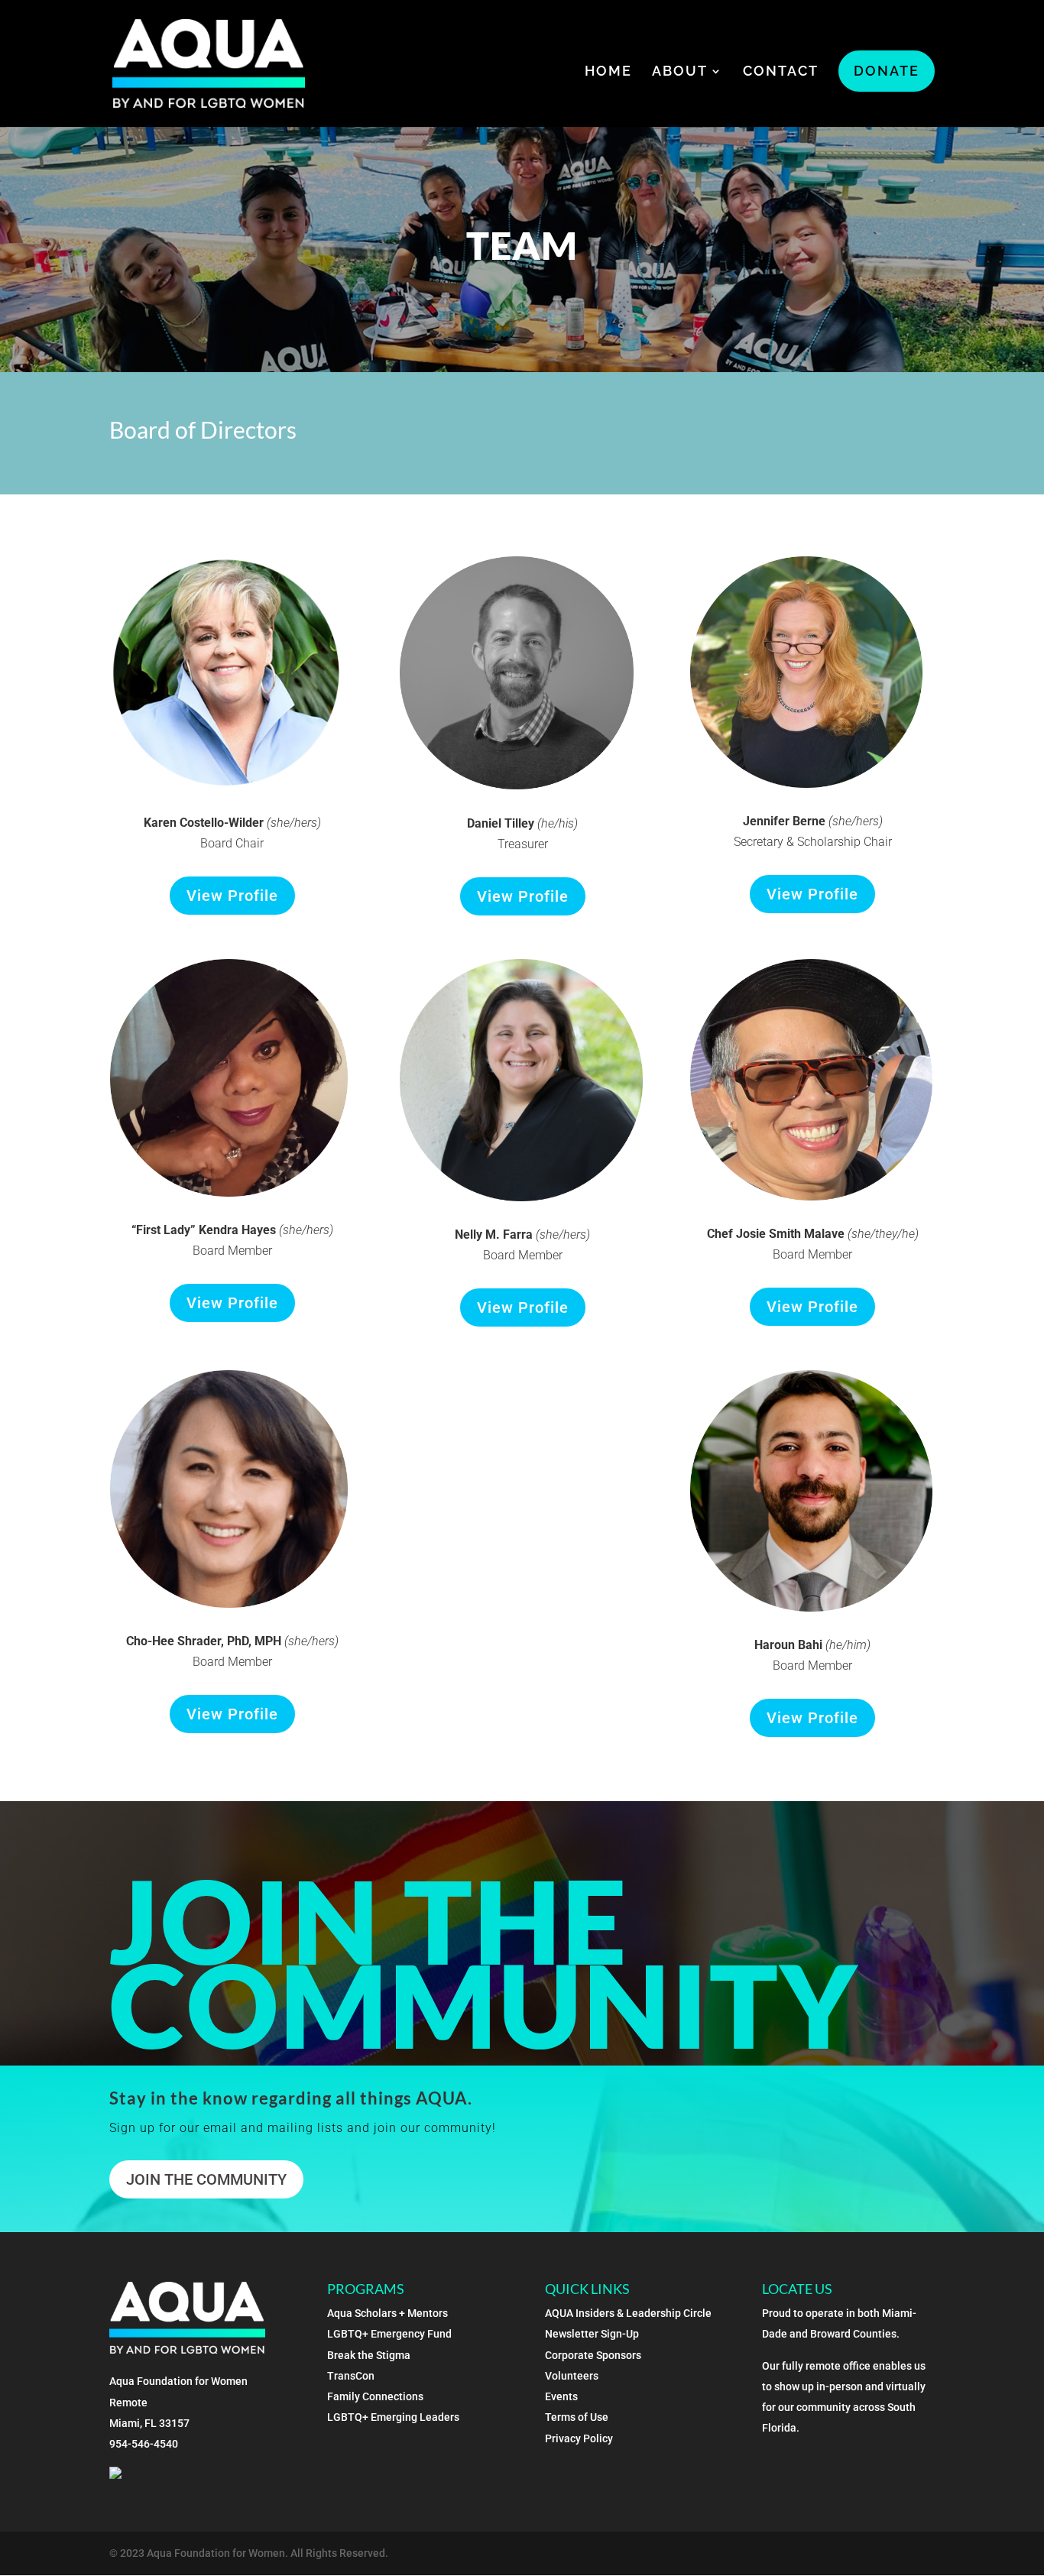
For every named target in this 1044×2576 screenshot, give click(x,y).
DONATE (887, 71)
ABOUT (680, 72)
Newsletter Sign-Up (592, 2334)
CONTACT (781, 72)
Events (561, 2396)
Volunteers (572, 2376)
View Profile (232, 896)
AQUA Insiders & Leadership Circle (628, 2313)
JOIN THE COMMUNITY (206, 2179)
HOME (608, 72)
